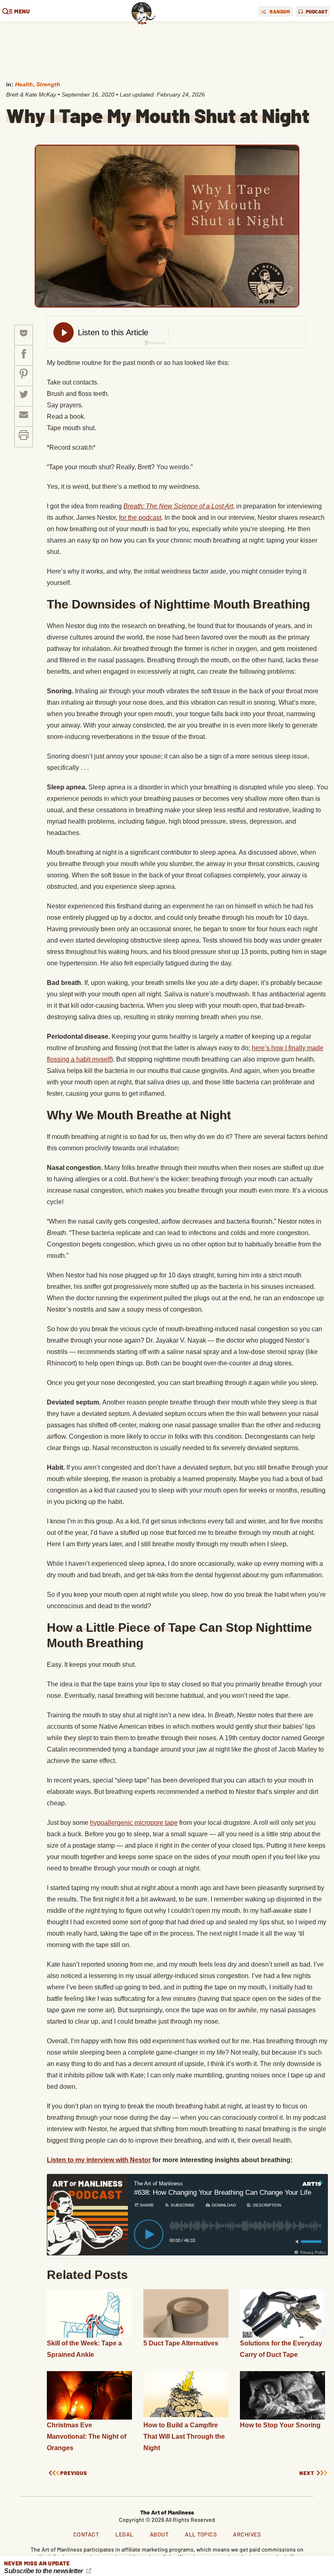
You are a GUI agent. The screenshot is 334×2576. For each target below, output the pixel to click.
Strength (48, 84)
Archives (247, 2534)
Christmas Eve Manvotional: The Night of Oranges (87, 2436)
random (280, 11)
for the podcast (140, 518)
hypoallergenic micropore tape (134, 1823)
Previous (74, 2473)
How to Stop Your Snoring (280, 2425)
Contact (86, 2534)
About (159, 2534)
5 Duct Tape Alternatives (181, 2343)
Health (24, 84)
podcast (317, 11)
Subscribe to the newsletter (44, 2571)
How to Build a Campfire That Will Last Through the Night (184, 2436)
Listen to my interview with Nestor (99, 2160)
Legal (124, 2534)
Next (307, 2473)
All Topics (201, 2534)
